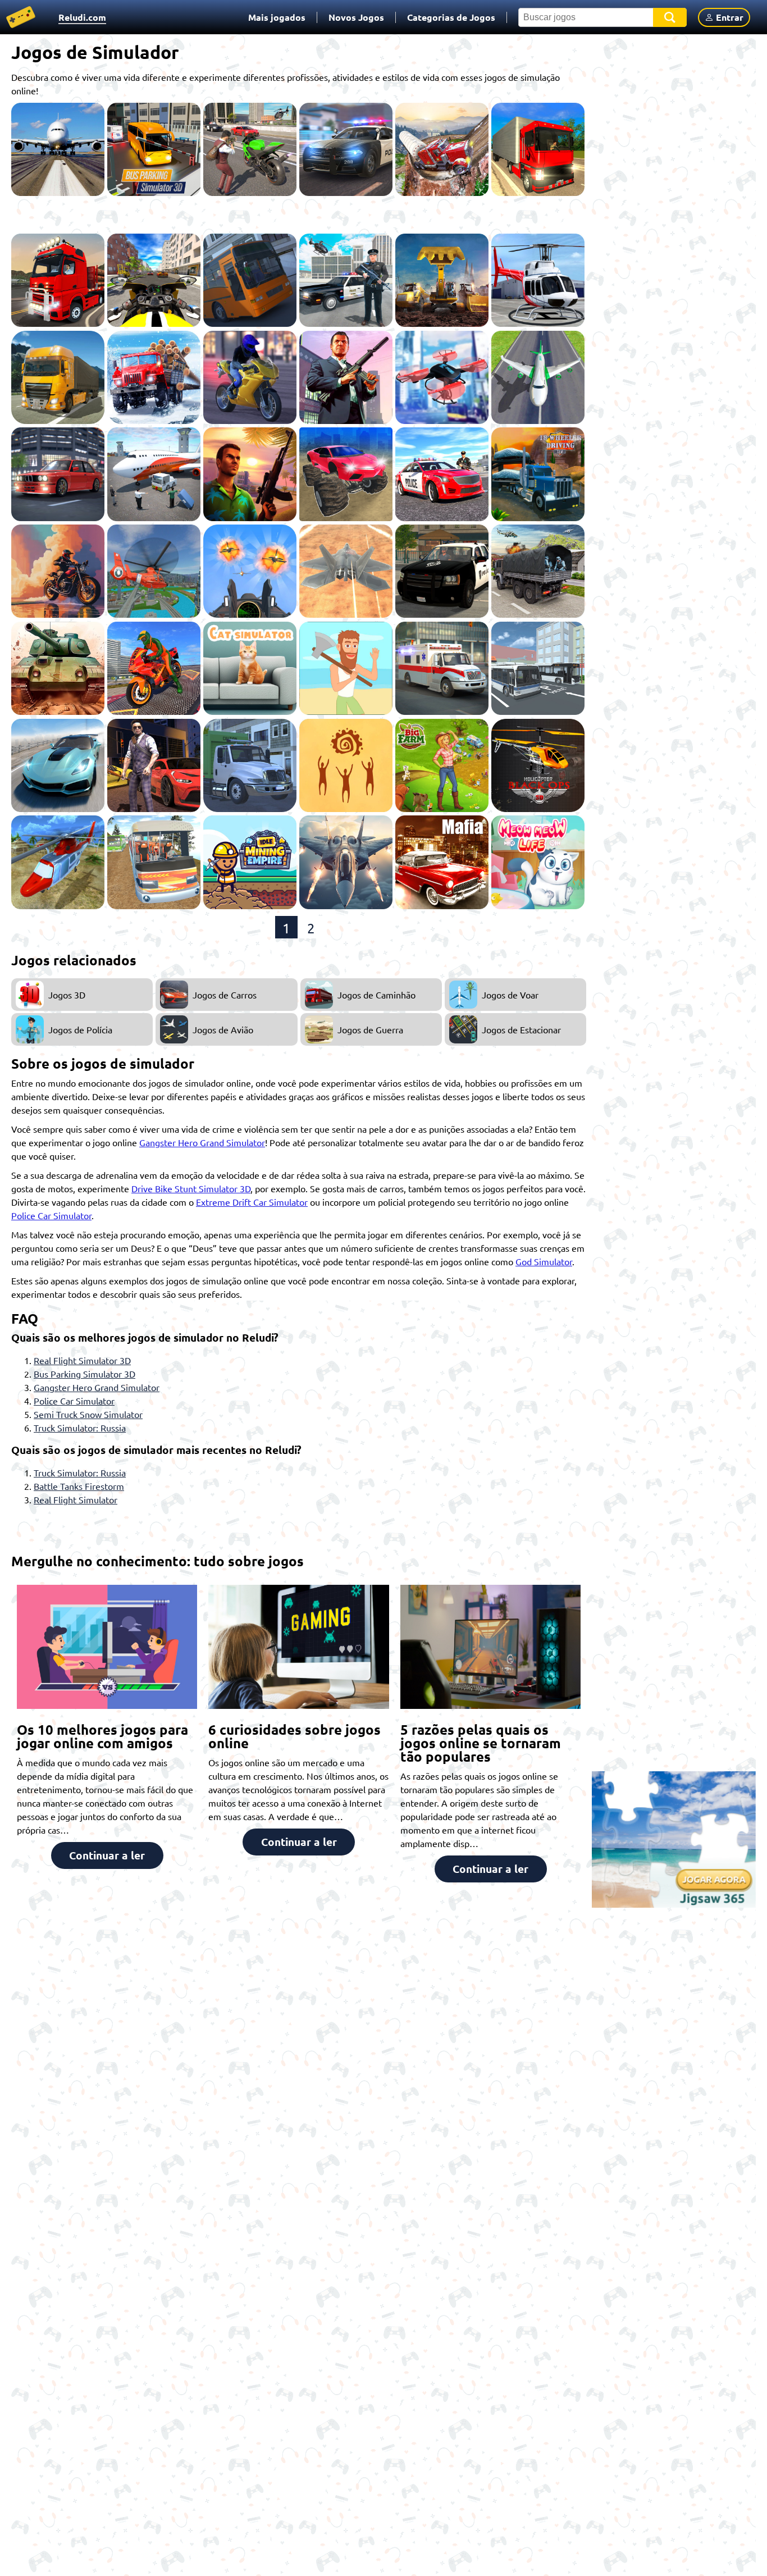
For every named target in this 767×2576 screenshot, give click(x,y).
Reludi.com (82, 17)
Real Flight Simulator (76, 1499)
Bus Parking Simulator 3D (85, 1374)
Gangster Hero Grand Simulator (202, 1142)
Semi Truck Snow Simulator (88, 1414)
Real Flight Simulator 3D (82, 1360)
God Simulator (544, 1261)
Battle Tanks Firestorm (79, 1486)
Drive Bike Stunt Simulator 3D (191, 1188)
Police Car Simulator (51, 1215)
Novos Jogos (356, 17)
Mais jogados (277, 17)
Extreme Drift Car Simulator (252, 1202)
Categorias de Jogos (451, 17)
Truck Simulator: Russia (80, 1428)
